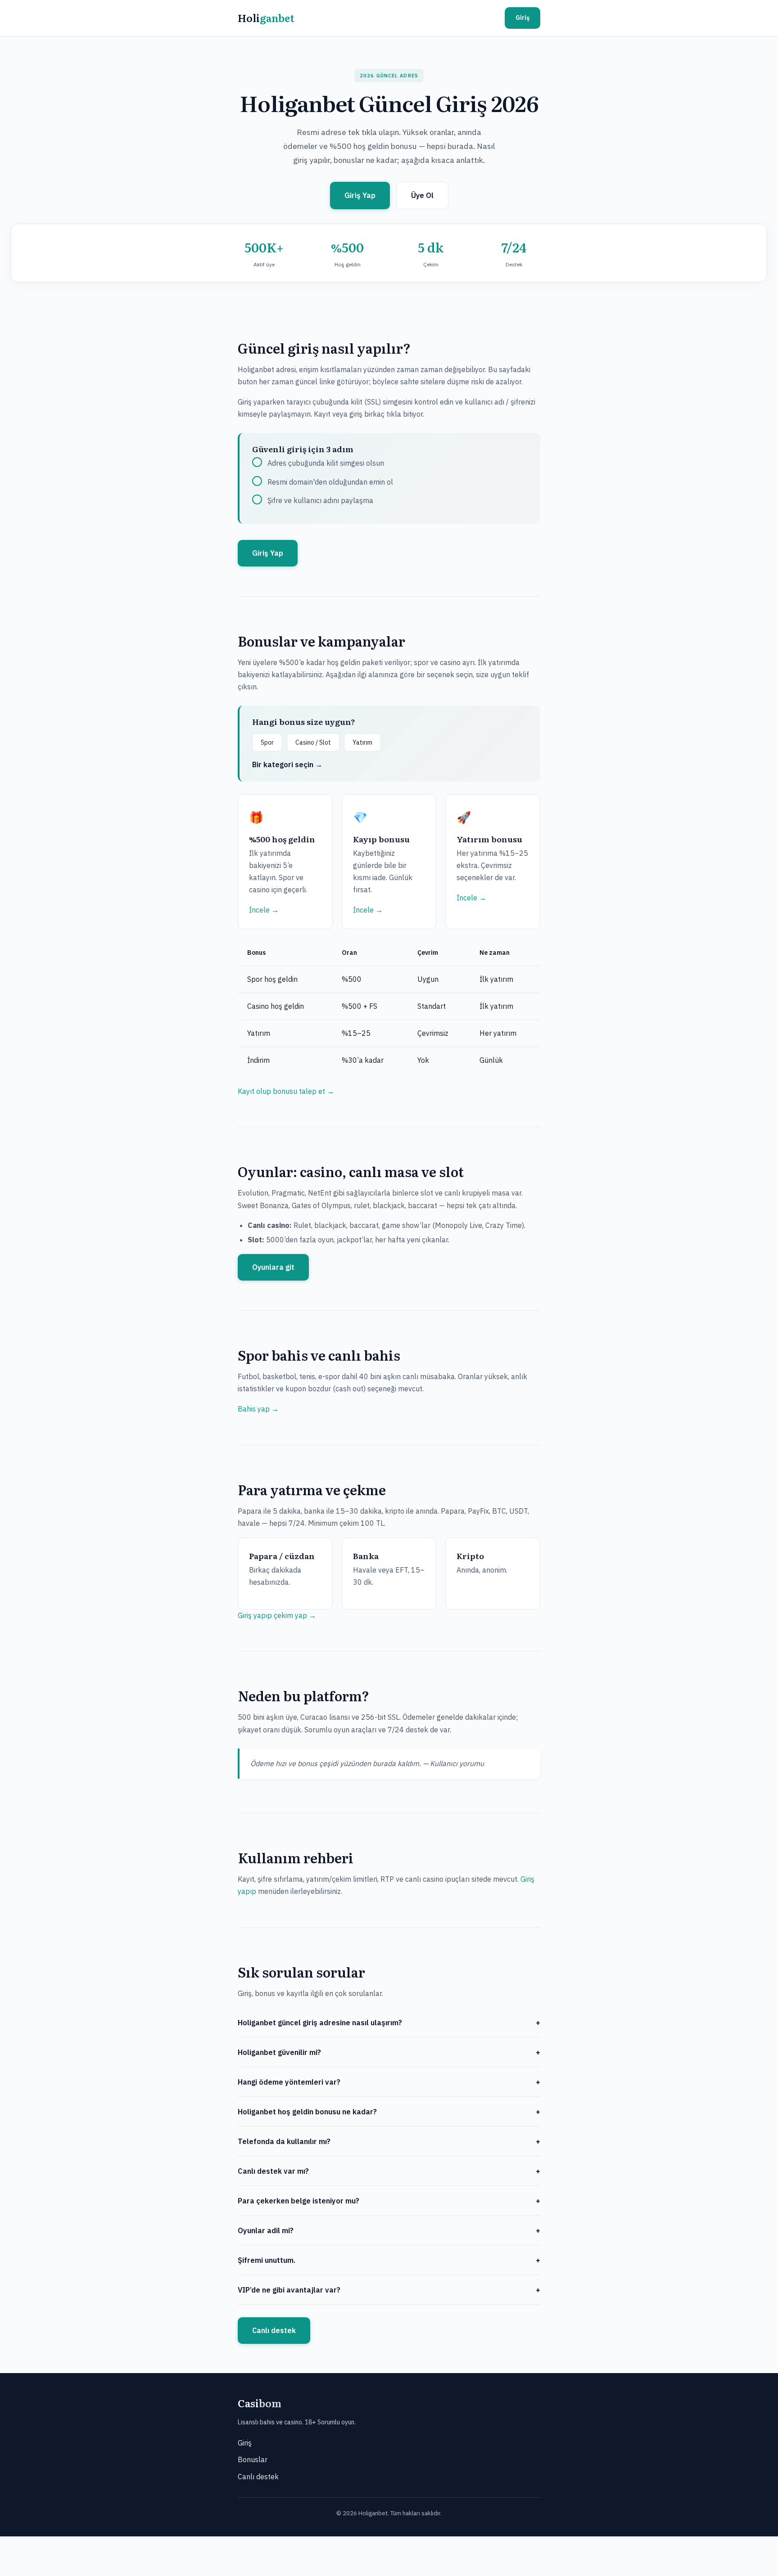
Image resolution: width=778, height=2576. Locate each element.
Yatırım (362, 742)
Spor (267, 742)
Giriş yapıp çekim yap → (277, 1615)
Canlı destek (274, 2330)
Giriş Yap (360, 195)
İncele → (264, 910)
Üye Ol (422, 195)
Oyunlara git (273, 1267)
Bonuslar (253, 2459)
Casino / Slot (313, 742)
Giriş (522, 18)
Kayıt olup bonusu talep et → (286, 1091)
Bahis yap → (258, 1409)
